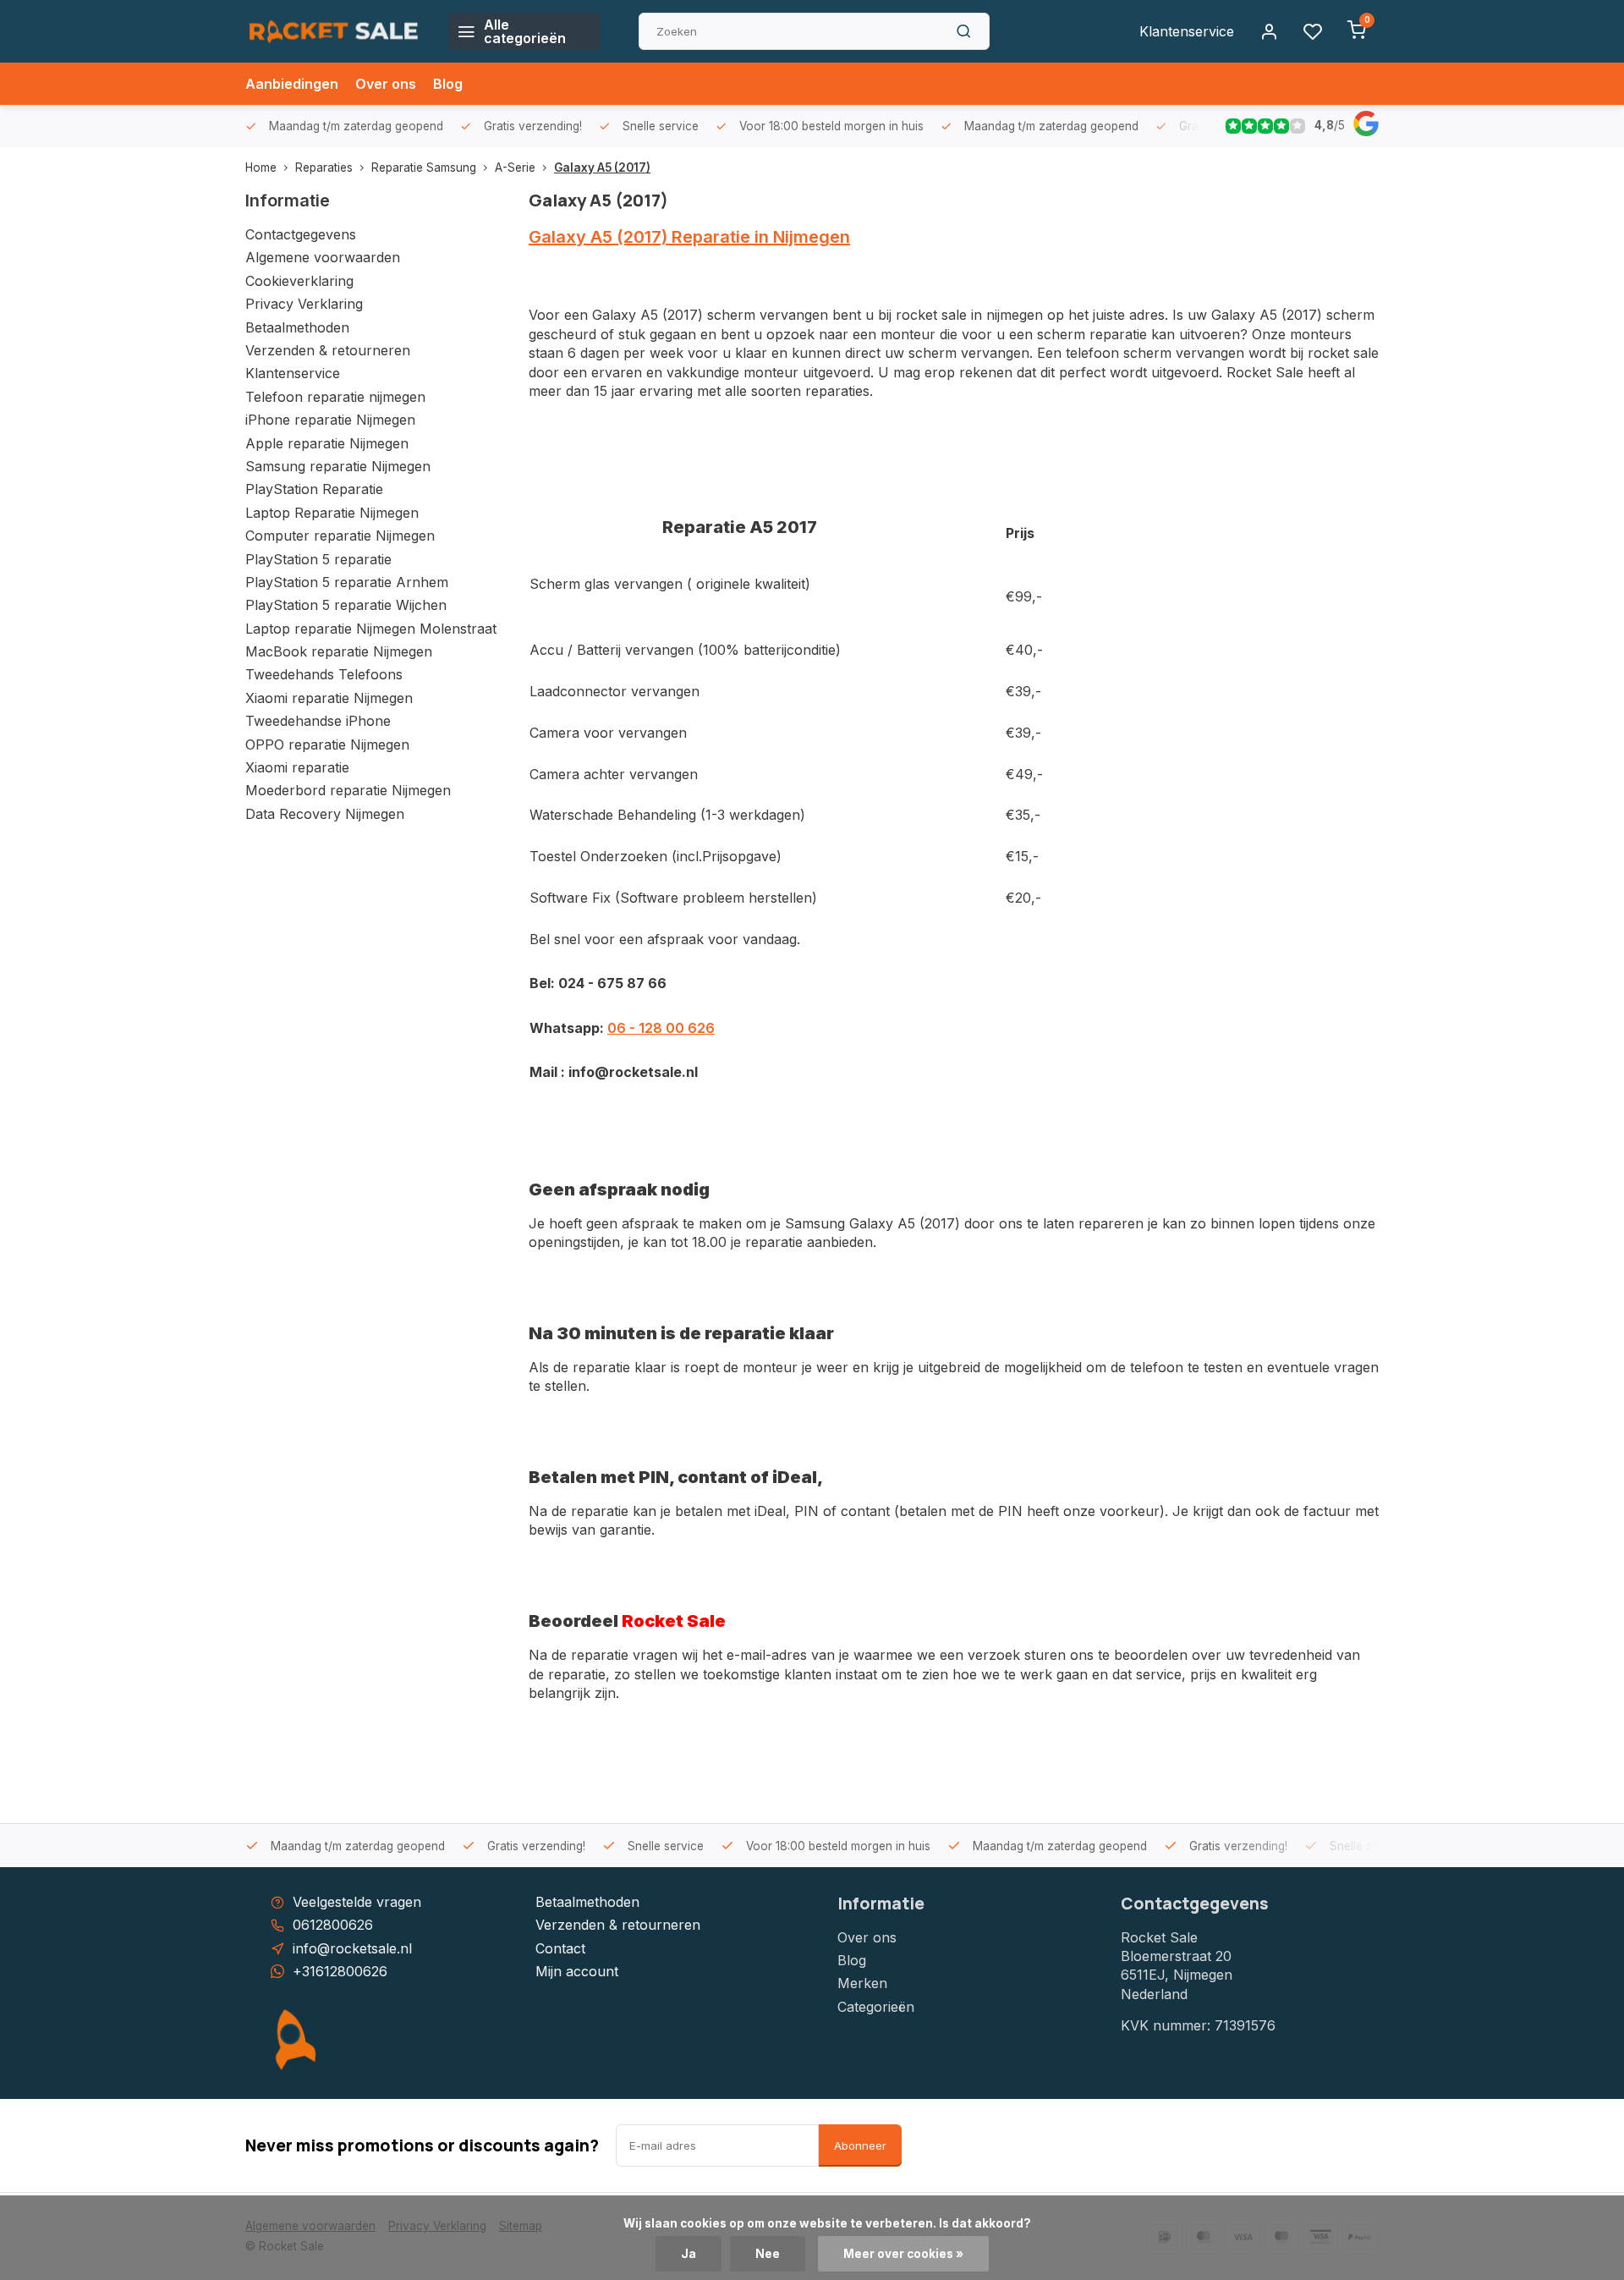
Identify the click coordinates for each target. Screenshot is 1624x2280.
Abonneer (860, 2145)
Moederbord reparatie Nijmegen (348, 790)
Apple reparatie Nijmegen (327, 443)
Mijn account (577, 1971)
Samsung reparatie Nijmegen (338, 466)
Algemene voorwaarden (323, 257)
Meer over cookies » (903, 2254)
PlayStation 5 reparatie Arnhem (347, 582)
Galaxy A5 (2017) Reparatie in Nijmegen (689, 237)
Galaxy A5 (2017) (602, 168)
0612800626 (333, 1925)
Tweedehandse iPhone (318, 721)
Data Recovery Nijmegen (325, 814)
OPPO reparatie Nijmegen (327, 744)
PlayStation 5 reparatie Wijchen (346, 605)
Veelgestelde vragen (357, 1902)
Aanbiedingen (292, 84)
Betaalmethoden (297, 327)
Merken (862, 1983)
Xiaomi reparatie (297, 767)
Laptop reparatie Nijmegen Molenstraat (371, 629)
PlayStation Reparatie (314, 489)
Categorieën (876, 2007)
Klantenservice (1187, 31)
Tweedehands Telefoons (324, 674)
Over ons (386, 84)
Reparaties (324, 168)
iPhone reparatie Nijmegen (330, 420)
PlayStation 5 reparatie (318, 559)
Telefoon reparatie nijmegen (335, 397)
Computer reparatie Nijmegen (340, 536)
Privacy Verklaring (304, 304)
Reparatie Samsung (424, 168)
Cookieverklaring (299, 281)
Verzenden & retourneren (328, 350)
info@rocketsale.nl (352, 1948)
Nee (768, 2254)
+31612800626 (340, 1971)
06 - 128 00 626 (661, 1028)
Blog (448, 84)
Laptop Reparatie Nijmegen (332, 513)
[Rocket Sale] (334, 31)
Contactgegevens (301, 234)
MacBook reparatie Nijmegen (339, 651)
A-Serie (515, 168)
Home (261, 168)
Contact (560, 1948)
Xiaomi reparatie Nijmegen (329, 698)
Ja (689, 2254)
